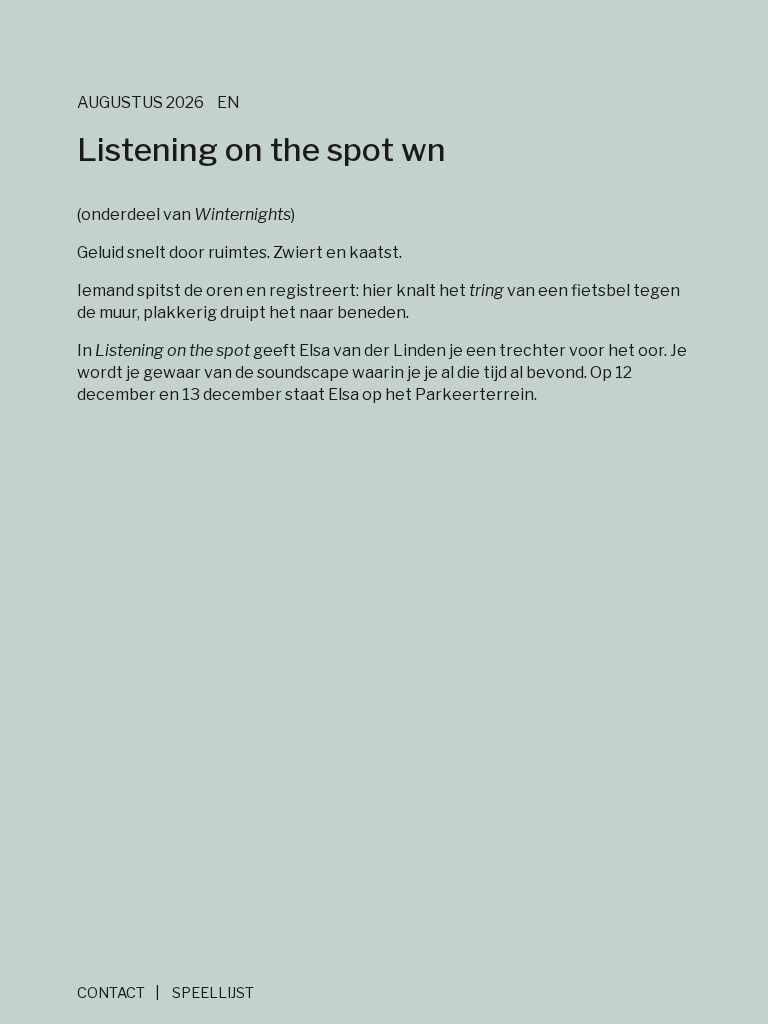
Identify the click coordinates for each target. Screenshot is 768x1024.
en (228, 102)
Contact (111, 993)
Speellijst (213, 993)
